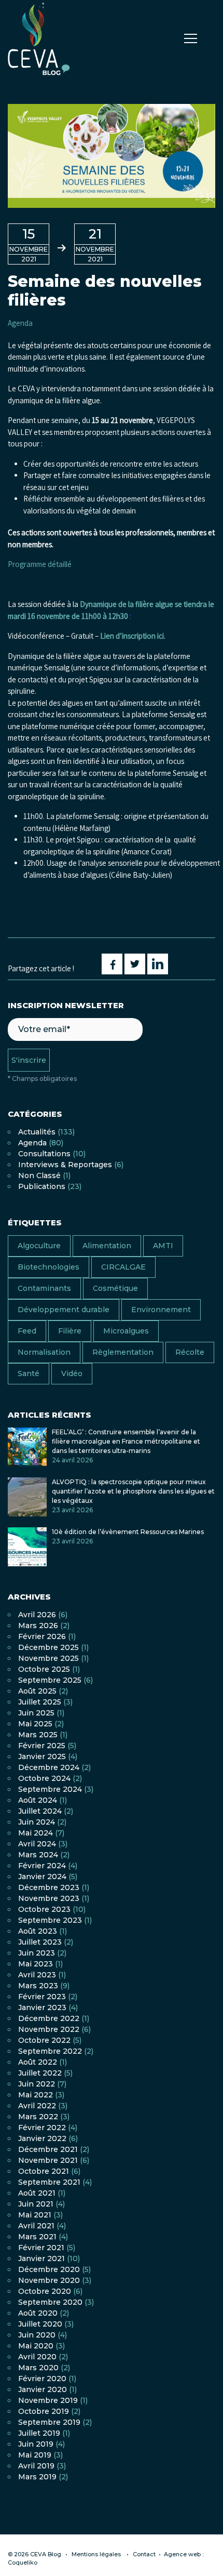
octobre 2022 (44, 2040)
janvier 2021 (41, 2258)
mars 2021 (37, 2237)
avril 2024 (37, 1844)
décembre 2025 (48, 1647)
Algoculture (39, 1246)
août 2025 (37, 1691)
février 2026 (42, 1636)
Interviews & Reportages (65, 1165)
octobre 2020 (45, 2291)
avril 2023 (37, 1975)
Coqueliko (23, 2562)
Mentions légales (96, 2554)
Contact (144, 2554)
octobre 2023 (44, 1909)
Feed (27, 1331)
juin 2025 (36, 1713)
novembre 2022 (49, 2029)
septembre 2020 (50, 2302)
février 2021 (41, 2248)
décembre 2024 (49, 1767)
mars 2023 (38, 1986)
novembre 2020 (49, 2280)
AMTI (163, 1246)
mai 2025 (35, 1724)
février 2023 (42, 1997)
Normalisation (44, 1352)
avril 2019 (36, 2466)
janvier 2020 (43, 2389)
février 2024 (42, 1866)
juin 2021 (36, 2204)
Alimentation (107, 1246)
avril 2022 (37, 2106)
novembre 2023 (49, 1898)
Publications (42, 1186)
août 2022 (38, 2062)
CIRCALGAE (123, 1267)
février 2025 (42, 1746)
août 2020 (38, 2313)
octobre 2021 (44, 2171)
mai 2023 (36, 1964)
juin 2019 (36, 2444)
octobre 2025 (44, 1669)
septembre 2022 (50, 2051)
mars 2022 (38, 2117)
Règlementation (123, 1352)
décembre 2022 (49, 2018)
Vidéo (72, 1373)
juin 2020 (37, 2335)
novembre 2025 (48, 1658)
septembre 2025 (50, 1680)
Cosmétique (115, 1288)
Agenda (20, 323)
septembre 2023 (50, 1920)
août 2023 (38, 1931)
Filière (70, 1331)
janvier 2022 (42, 2138)
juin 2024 (37, 1822)
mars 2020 (38, 2368)
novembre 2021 (48, 2160)
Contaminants (44, 1288)
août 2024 (38, 1800)
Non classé (39, 1175)
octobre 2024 (44, 1778)
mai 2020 (36, 2346)
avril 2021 (36, 2226)
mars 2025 (38, 1735)
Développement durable (64, 1310)
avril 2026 (37, 1615)
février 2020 (42, 2379)
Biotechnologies (48, 1267)
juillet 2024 (40, 1811)
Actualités (37, 1132)
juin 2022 (37, 2084)
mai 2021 (35, 2215)
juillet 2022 (40, 2073)
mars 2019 (37, 2477)
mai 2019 (35, 2455)
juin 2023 (37, 1953)
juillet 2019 (39, 2433)
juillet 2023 (40, 1942)
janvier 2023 (42, 2007)
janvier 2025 (42, 1756)
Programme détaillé (40, 564)
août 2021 (37, 2193)
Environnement (161, 1310)
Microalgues (126, 1331)
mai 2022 (36, 2095)
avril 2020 (37, 2357)
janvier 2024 (42, 1877)
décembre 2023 (49, 1887)
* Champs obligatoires (42, 1079)
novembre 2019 (48, 2400)
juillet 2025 (40, 1702)
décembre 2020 (49, 2269)
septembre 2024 (50, 1789)
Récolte (190, 1352)
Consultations (44, 1154)
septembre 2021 (49, 2182)
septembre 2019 (49, 2422)
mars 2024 (38, 1855)
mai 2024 (36, 1833)
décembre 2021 (48, 2149)
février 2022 (42, 2128)
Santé (29, 1373)
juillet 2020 (40, 2324)
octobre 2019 (44, 2411)
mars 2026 (38, 1626)
